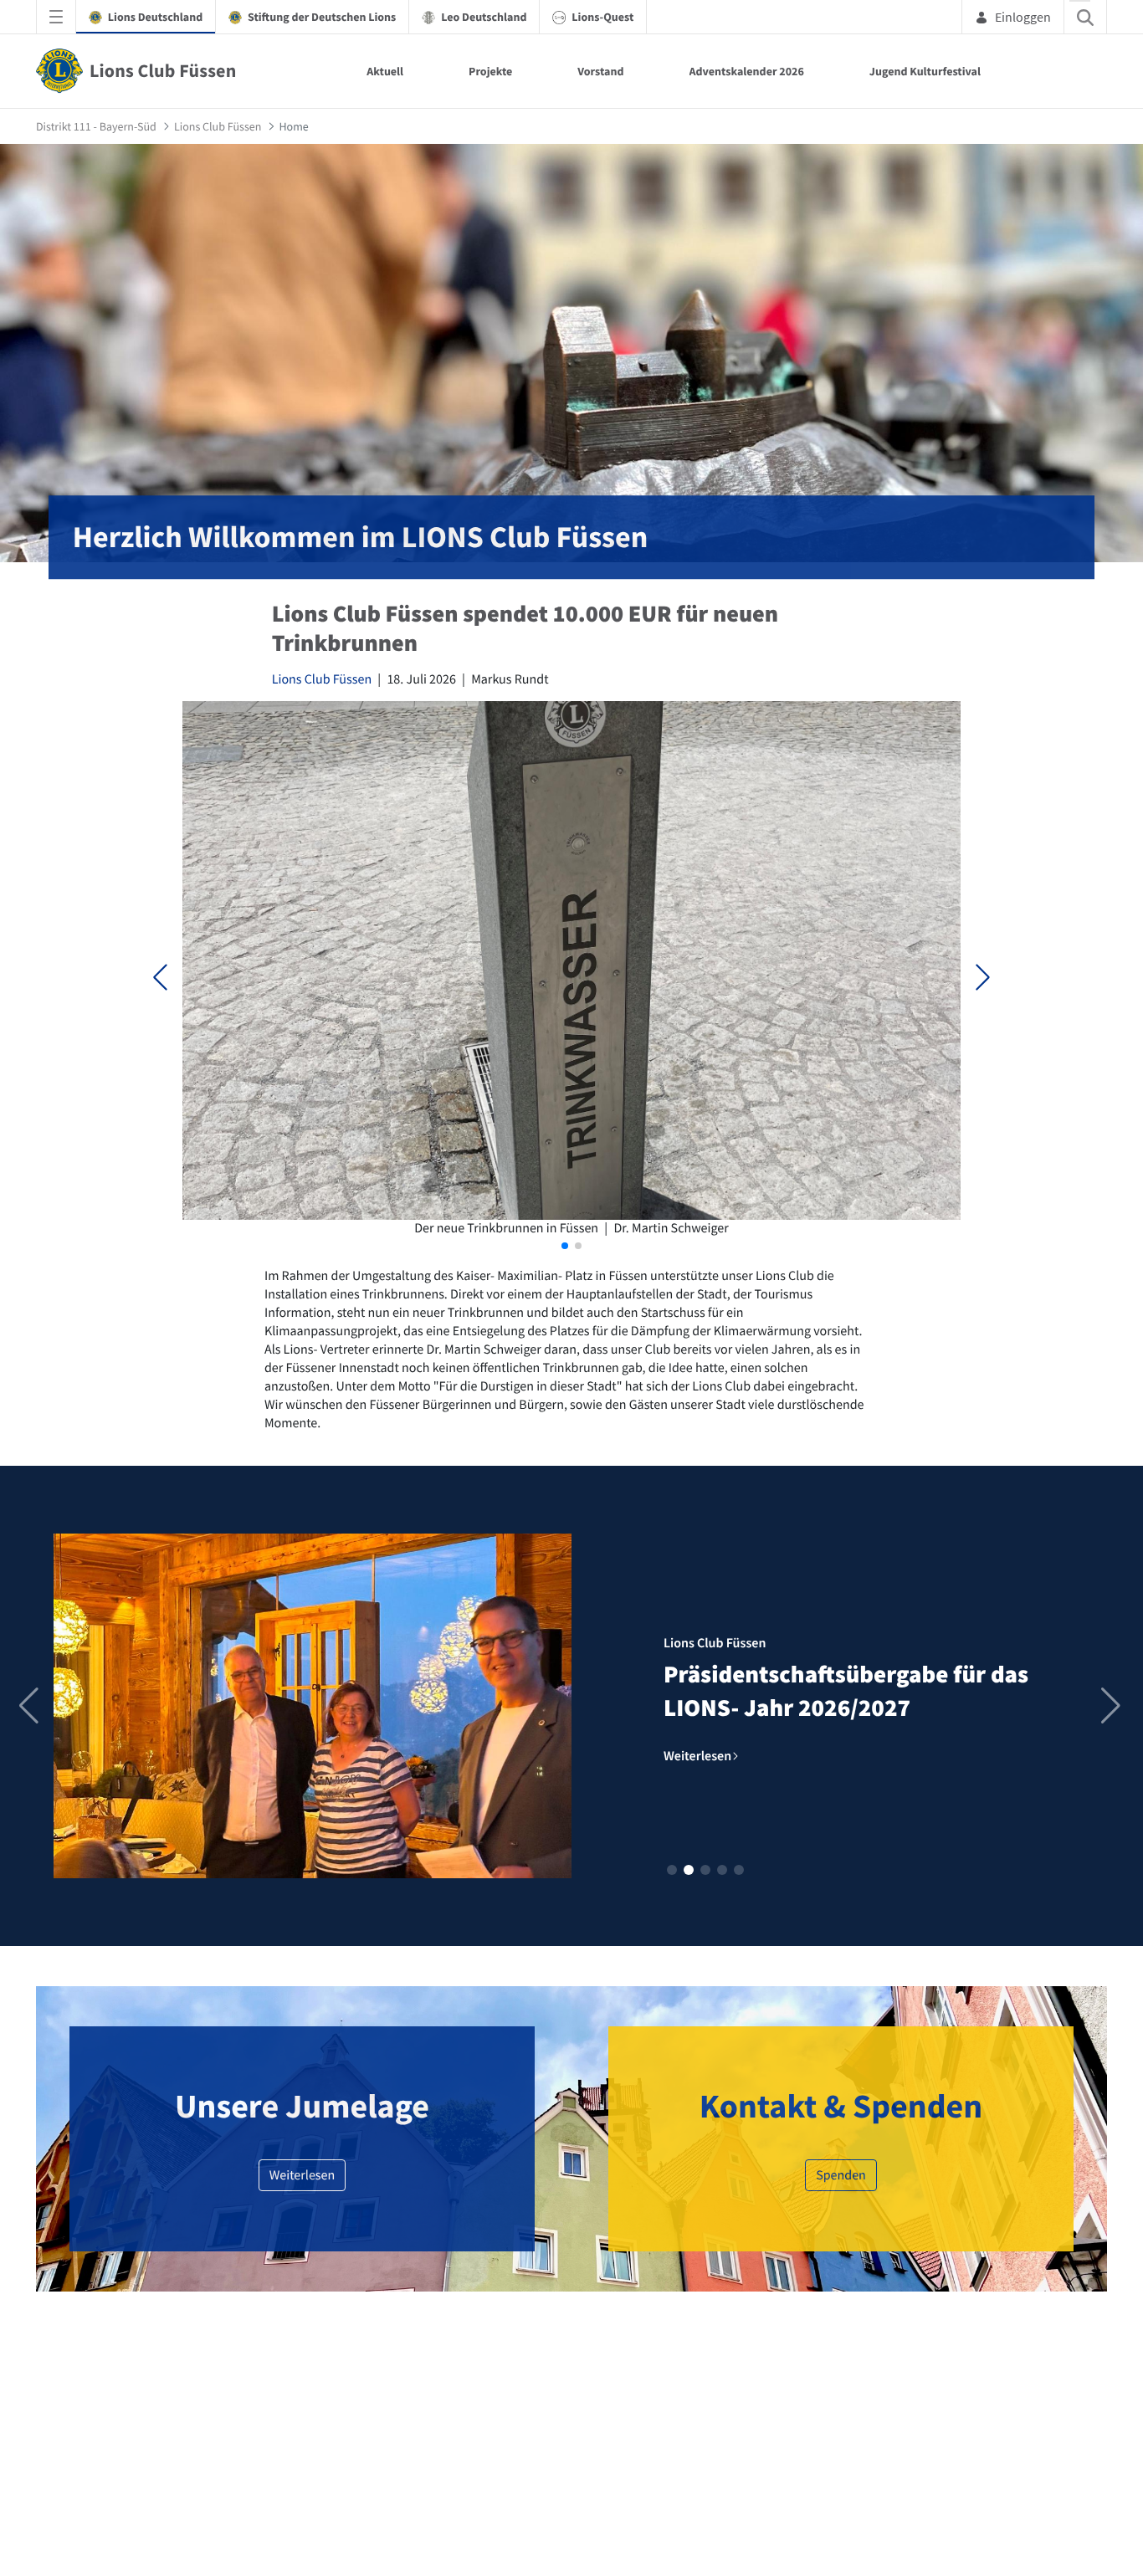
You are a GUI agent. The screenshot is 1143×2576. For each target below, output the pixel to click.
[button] (983, 977)
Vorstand (600, 71)
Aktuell (385, 71)
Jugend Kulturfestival (925, 71)
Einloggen (1023, 17)
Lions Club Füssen (322, 679)
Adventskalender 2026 (747, 71)
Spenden (841, 2175)
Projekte (490, 71)
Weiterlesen (302, 2175)
